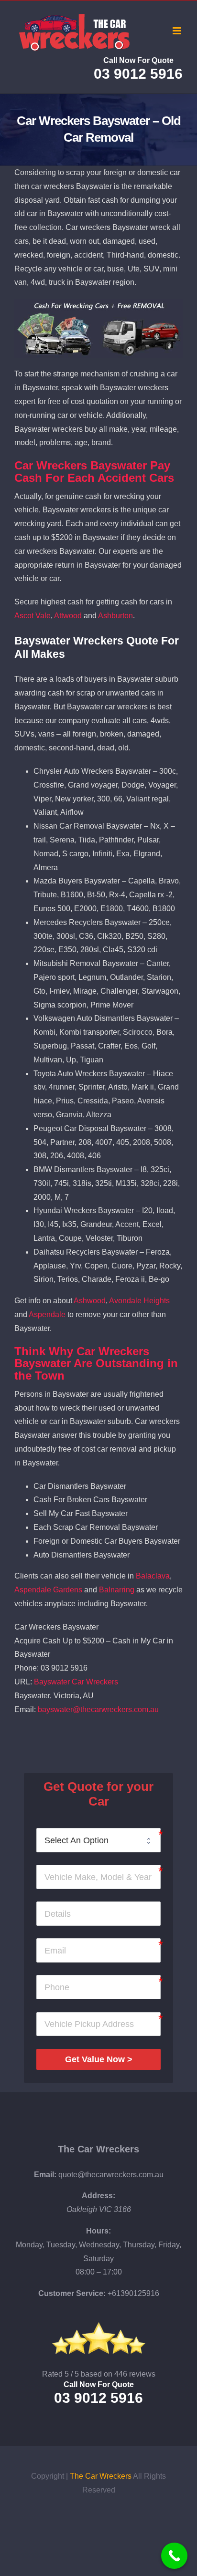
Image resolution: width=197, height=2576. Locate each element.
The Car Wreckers (98, 2149)
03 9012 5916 (138, 74)
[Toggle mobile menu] (178, 31)
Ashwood (90, 1301)
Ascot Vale (33, 616)
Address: (98, 2196)
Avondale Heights (139, 1301)
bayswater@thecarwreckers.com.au (98, 1709)
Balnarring (117, 1590)
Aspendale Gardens (48, 1590)
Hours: (98, 2231)
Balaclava (153, 1576)
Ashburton (115, 616)
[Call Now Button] (174, 2556)
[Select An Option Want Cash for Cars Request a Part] (98, 1840)
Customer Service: (72, 2293)
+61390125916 (133, 2293)
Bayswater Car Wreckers (76, 1682)
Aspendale (47, 1314)
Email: (45, 2175)
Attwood (68, 616)
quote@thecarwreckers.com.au (111, 2175)
